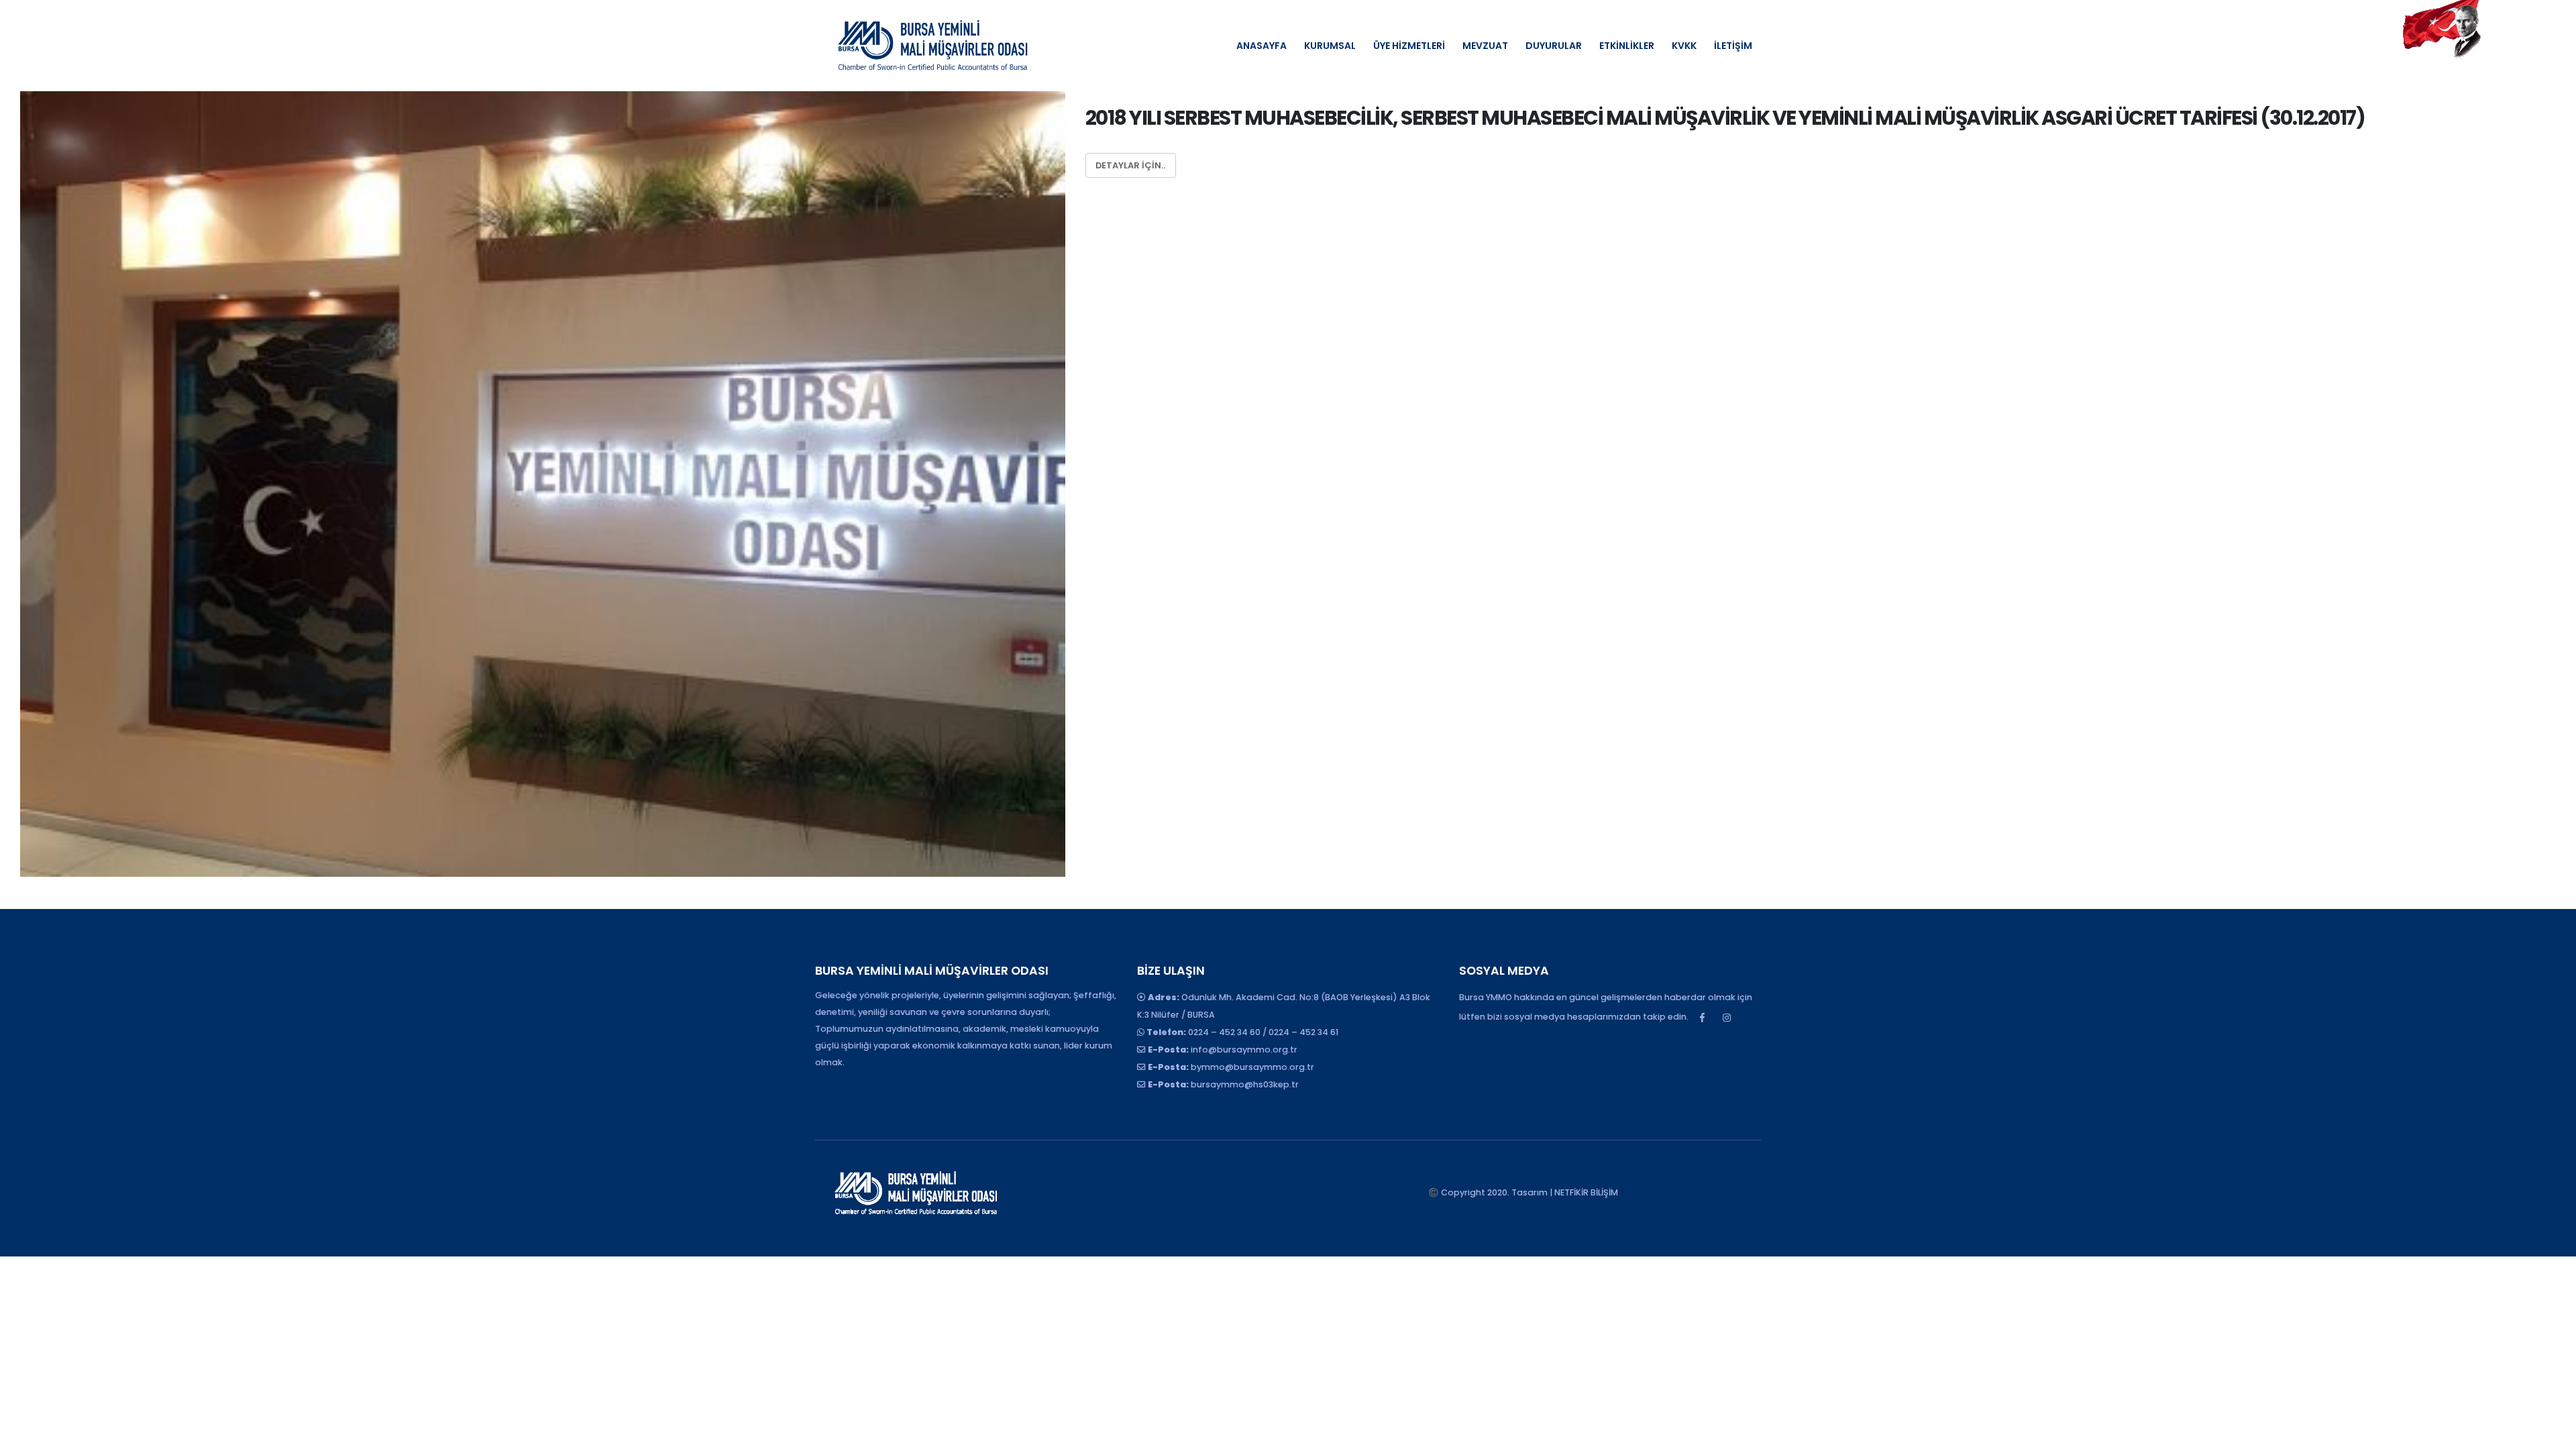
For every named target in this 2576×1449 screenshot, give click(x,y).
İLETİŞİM (1733, 46)
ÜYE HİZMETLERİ (1409, 46)
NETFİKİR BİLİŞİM (1586, 1192)
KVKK (1684, 46)
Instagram (1727, 1018)
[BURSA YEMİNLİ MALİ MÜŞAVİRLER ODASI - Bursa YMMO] (932, 46)
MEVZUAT (1485, 46)
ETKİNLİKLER (1627, 46)
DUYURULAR (1554, 46)
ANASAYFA (1262, 46)
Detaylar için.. (1130, 165)
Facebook (1702, 1018)
